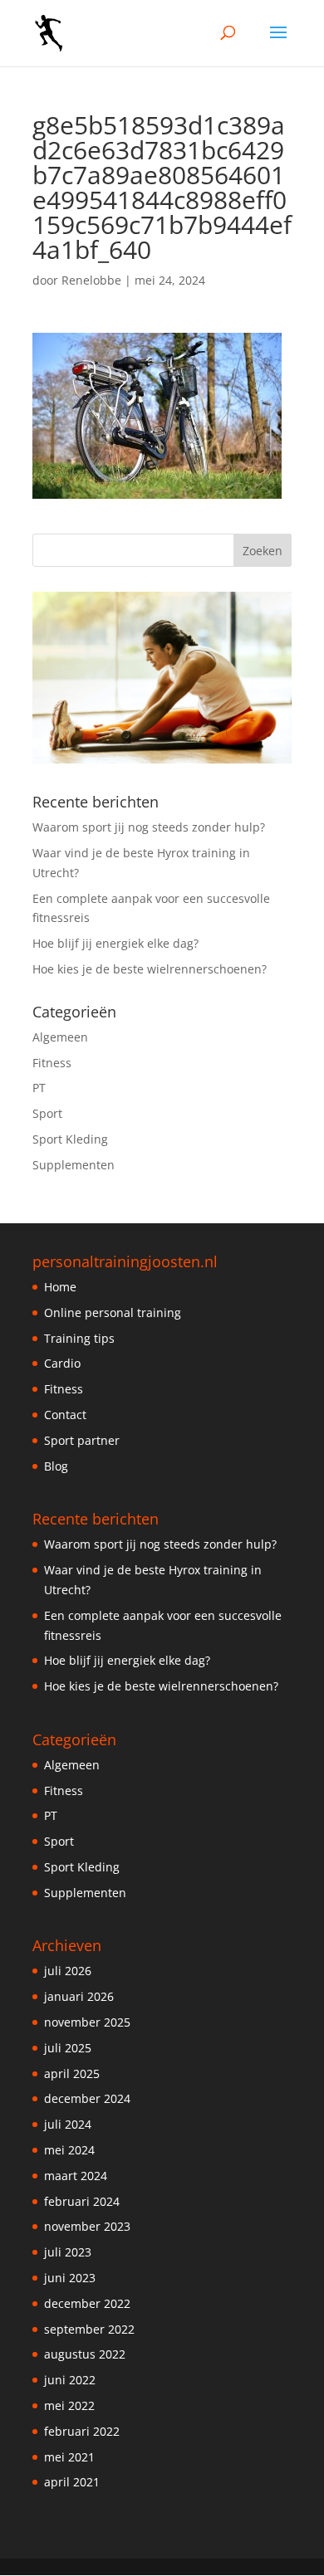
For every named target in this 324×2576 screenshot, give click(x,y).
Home (60, 1287)
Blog (56, 1466)
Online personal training (113, 1312)
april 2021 (72, 2482)
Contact (65, 1415)
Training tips (79, 1338)
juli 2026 (68, 1971)
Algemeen (60, 1037)
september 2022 (89, 2329)
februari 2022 (82, 2431)
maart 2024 (76, 2176)
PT (39, 1088)
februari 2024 (82, 2201)
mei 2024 (69, 2150)
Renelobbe (91, 280)
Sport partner (82, 1440)
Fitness (52, 1063)
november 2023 (87, 2226)
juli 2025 (68, 2048)
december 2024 (87, 2098)
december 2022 (87, 2303)
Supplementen (74, 1165)
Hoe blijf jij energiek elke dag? (115, 943)
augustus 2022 (85, 2354)
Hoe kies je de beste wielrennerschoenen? (150, 969)
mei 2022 (69, 2405)
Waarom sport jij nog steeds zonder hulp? (149, 827)
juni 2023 (70, 2278)
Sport (47, 1113)
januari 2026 (79, 1996)
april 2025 (72, 2073)
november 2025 (87, 2022)
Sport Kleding (70, 1139)
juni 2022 (70, 2380)
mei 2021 (69, 2457)
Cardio (62, 1363)
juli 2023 (68, 2252)
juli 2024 (68, 2124)
